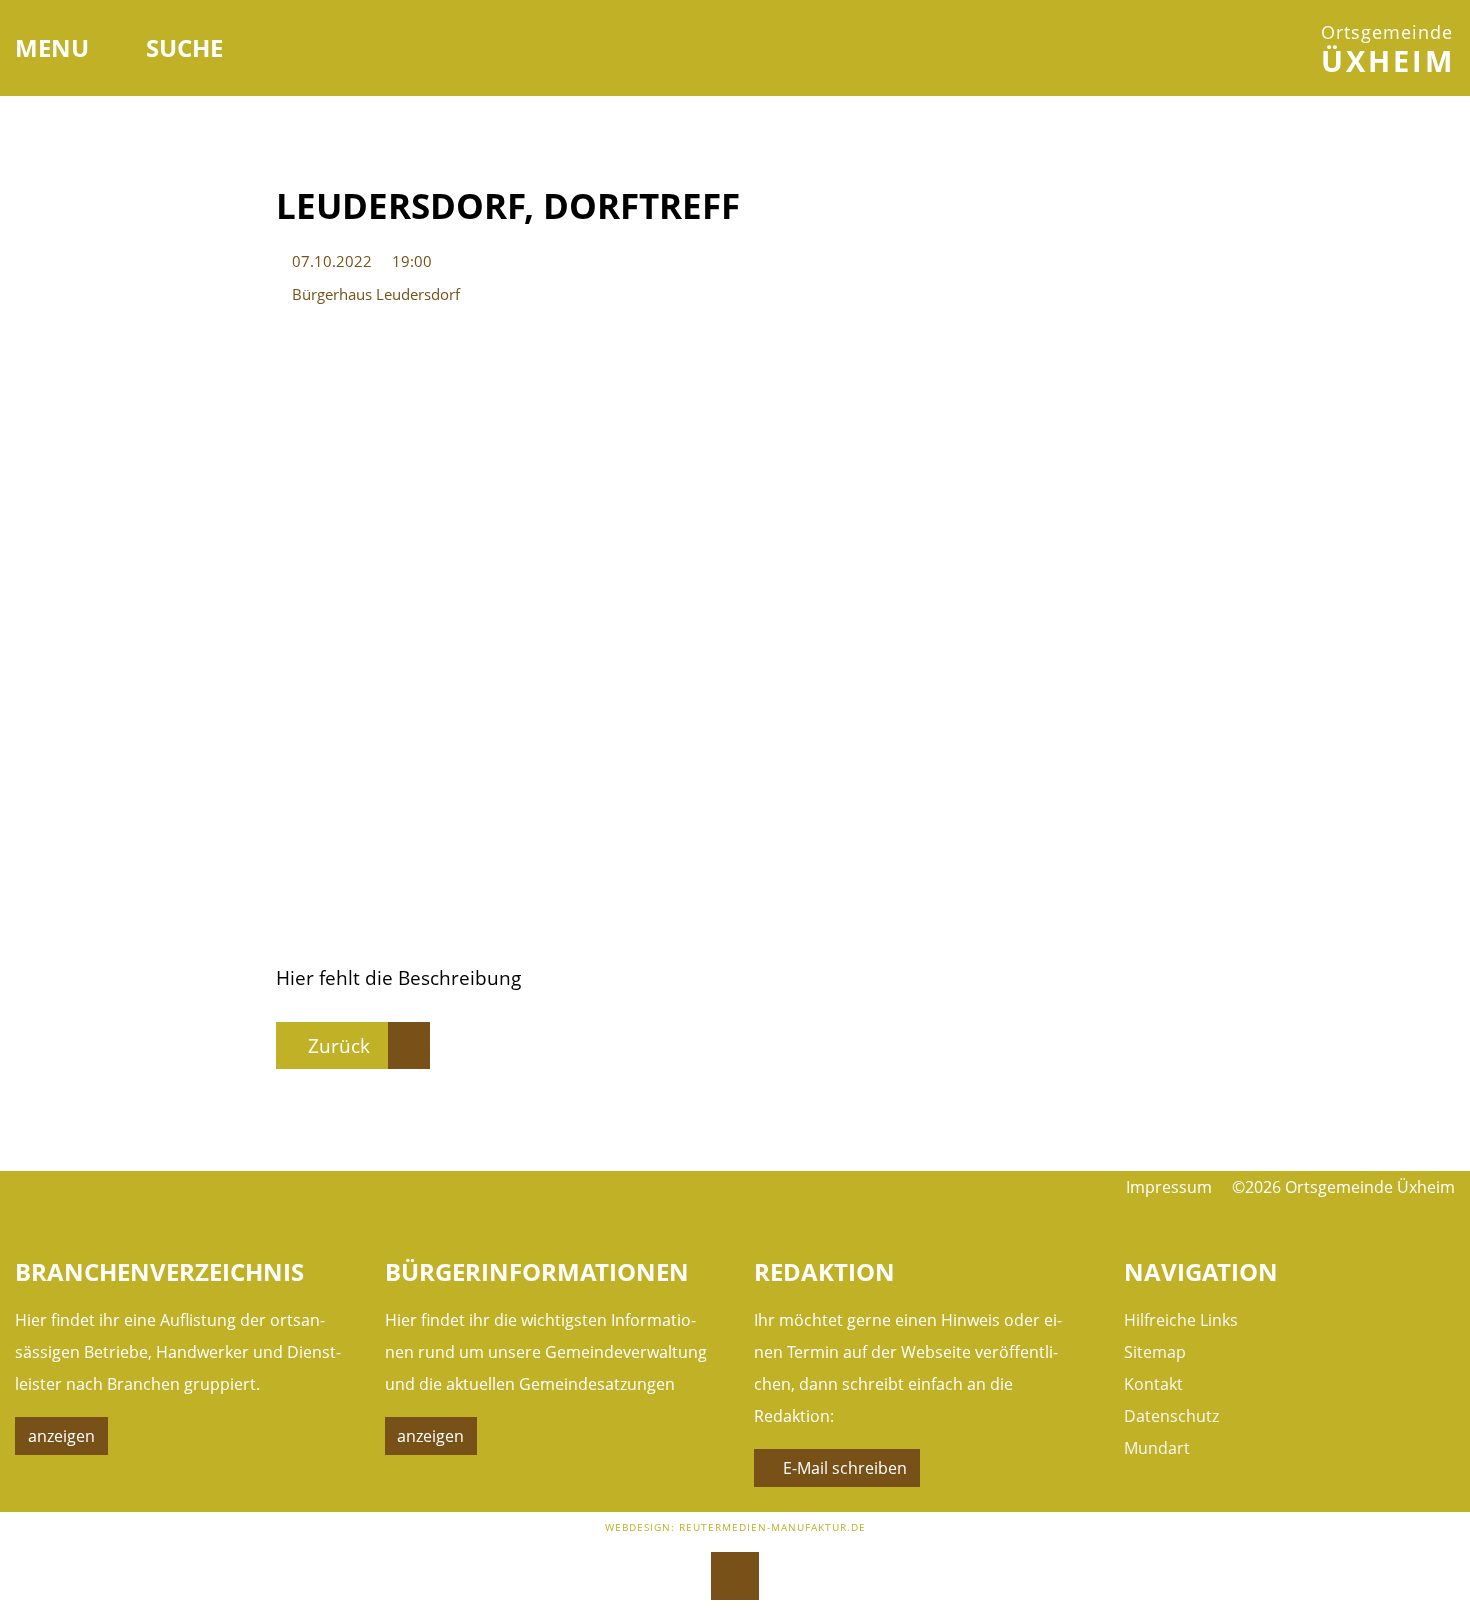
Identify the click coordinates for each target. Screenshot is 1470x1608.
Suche (184, 47)
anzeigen (61, 1436)
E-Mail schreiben (845, 1468)
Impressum (1169, 1187)
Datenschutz (1171, 1416)
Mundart (1157, 1448)
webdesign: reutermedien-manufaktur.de (735, 1527)
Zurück (339, 1045)
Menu (55, 47)
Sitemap (1155, 1352)
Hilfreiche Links (1181, 1320)
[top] (735, 1576)
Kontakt (1153, 1384)
